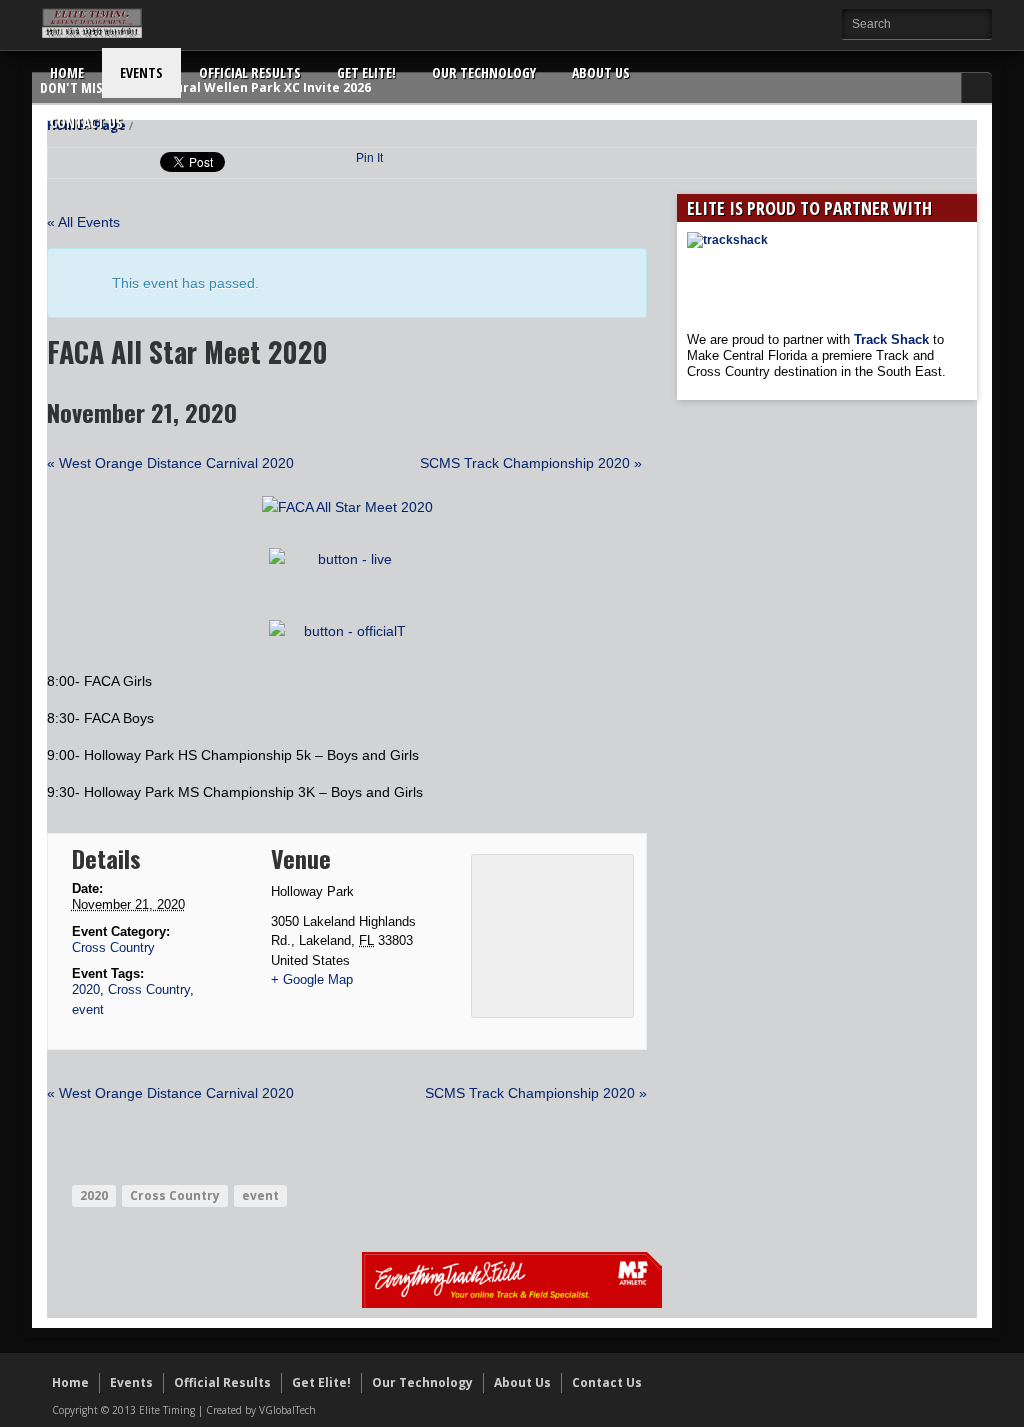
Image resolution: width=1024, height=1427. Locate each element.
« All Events (83, 222)
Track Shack (893, 339)
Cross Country (113, 947)
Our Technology (484, 72)
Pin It (369, 158)
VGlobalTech (287, 1410)
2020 (86, 989)
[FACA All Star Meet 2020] (347, 507)
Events (141, 72)
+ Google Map (312, 979)
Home (67, 72)
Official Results (250, 72)
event (88, 1009)
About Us (601, 72)
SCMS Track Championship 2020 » (531, 463)
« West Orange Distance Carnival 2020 (170, 463)
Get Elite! (366, 72)
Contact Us (86, 122)
